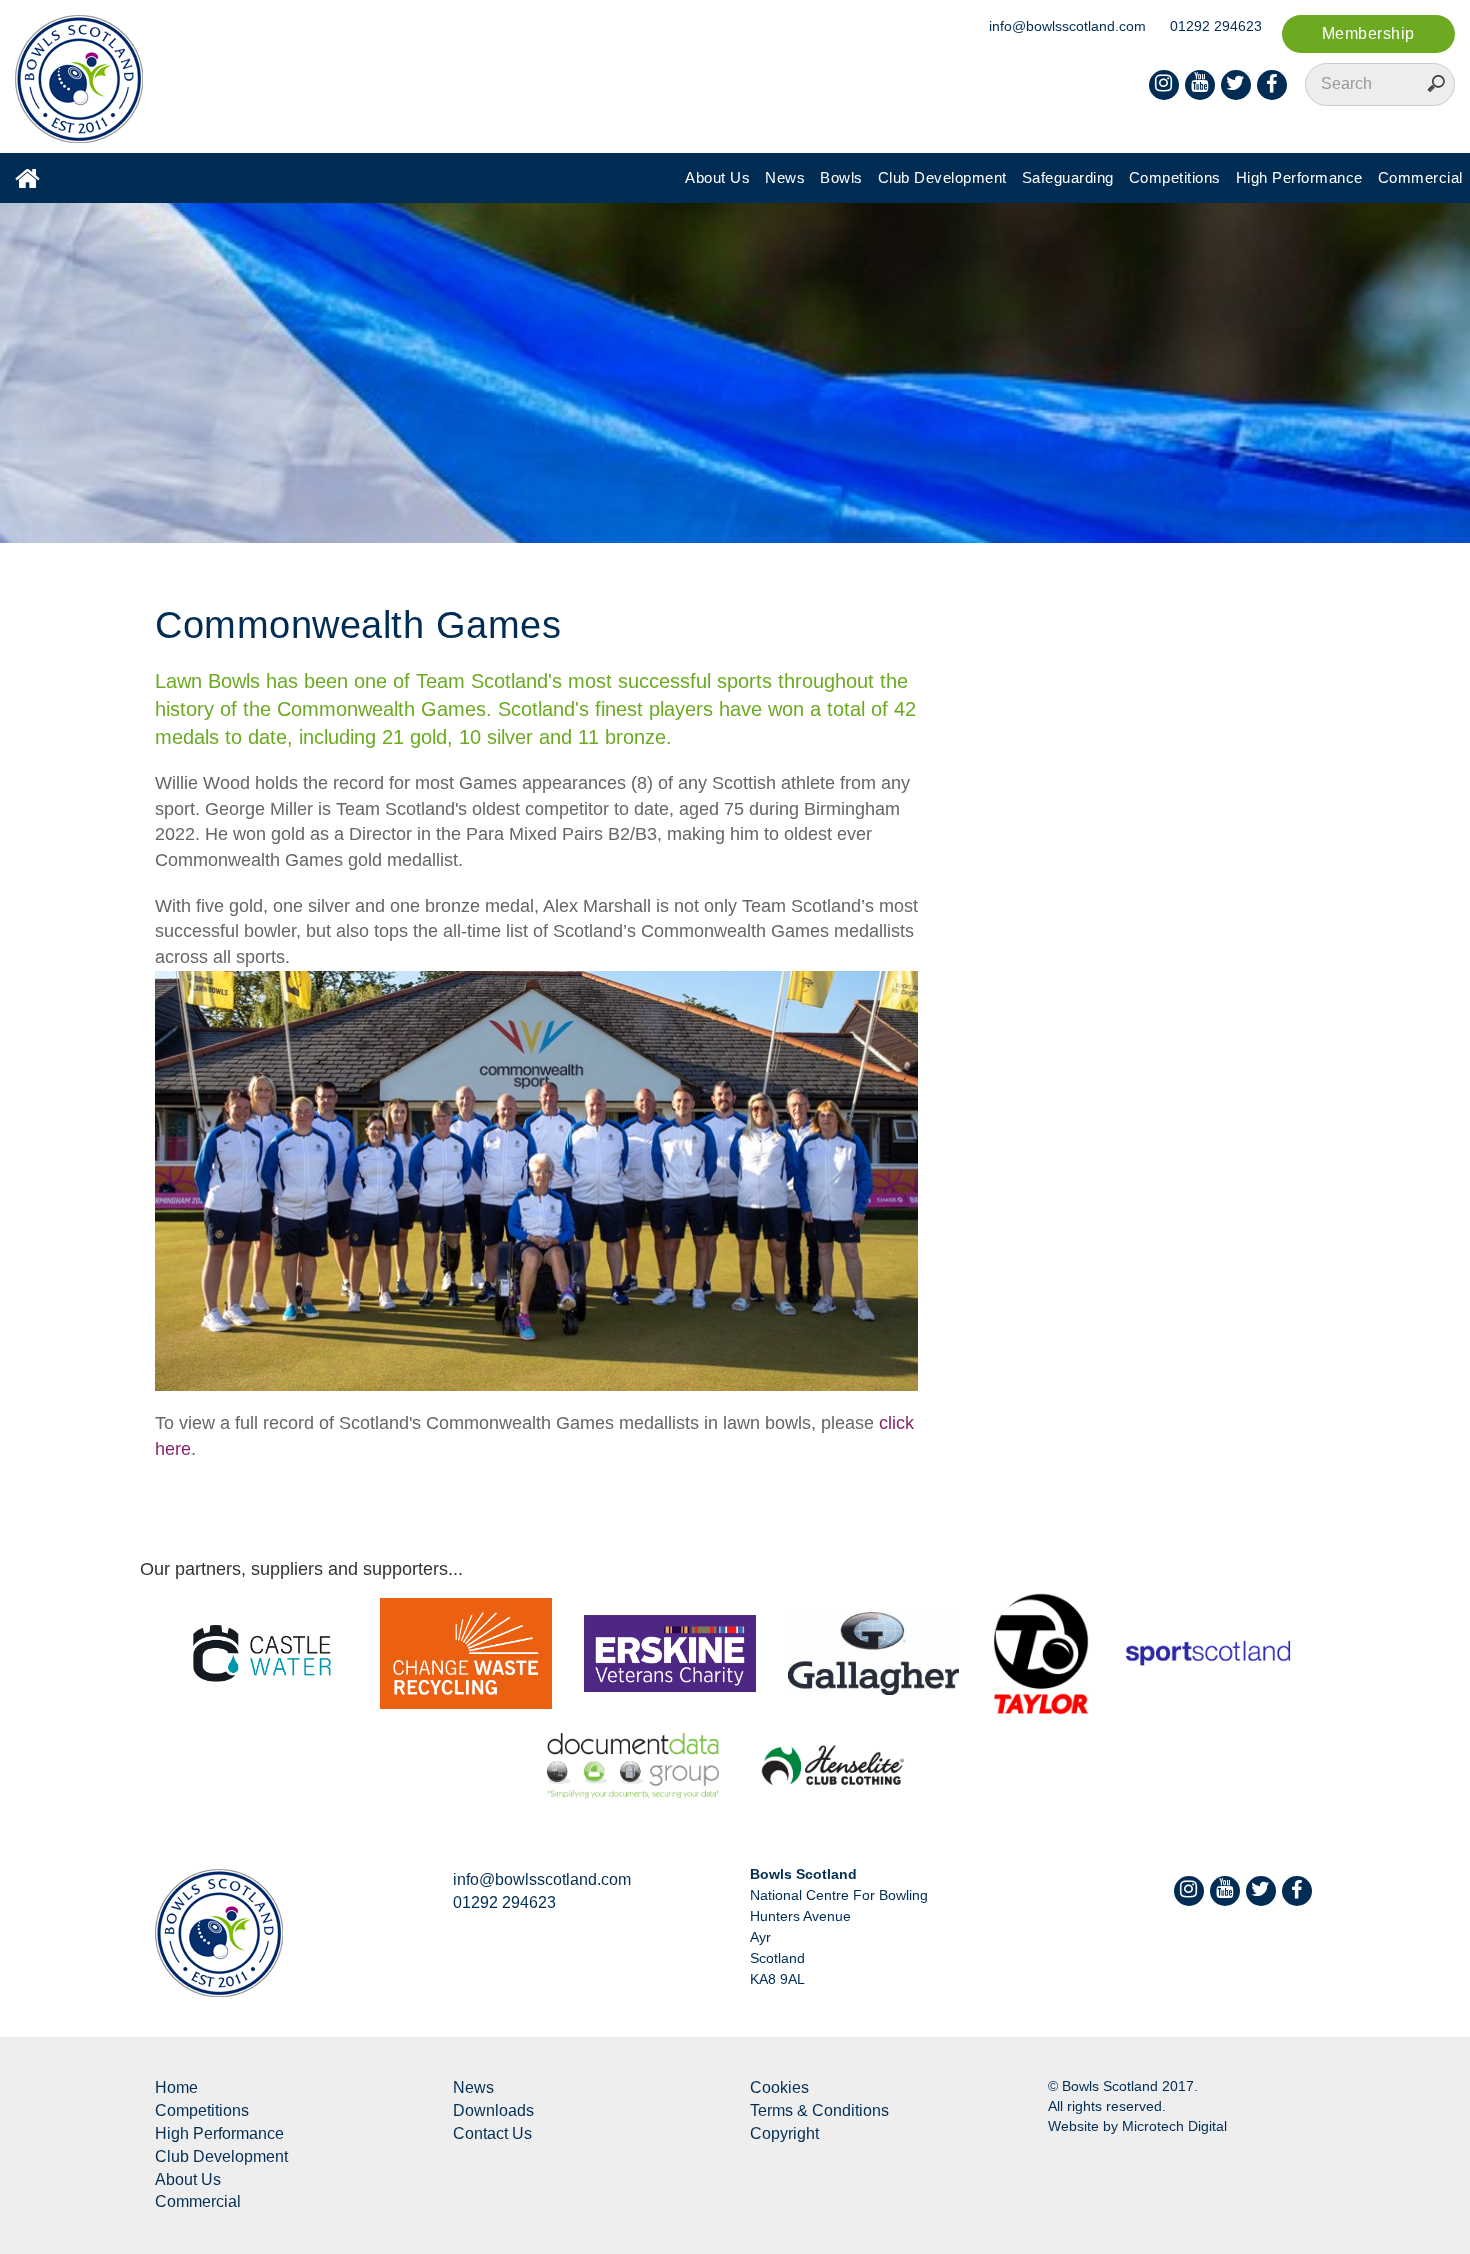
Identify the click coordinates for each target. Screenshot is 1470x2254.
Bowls (841, 177)
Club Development (942, 177)
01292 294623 (1216, 26)
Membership (1368, 33)
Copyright (784, 2133)
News (785, 177)
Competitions (1175, 177)
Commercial (1420, 177)
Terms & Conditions (819, 2110)
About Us (717, 177)
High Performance (1299, 177)
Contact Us (492, 2133)
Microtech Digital (1174, 2126)
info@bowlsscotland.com (1067, 26)
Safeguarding (1068, 177)
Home (176, 2087)
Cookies (779, 2087)
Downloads (493, 2110)
